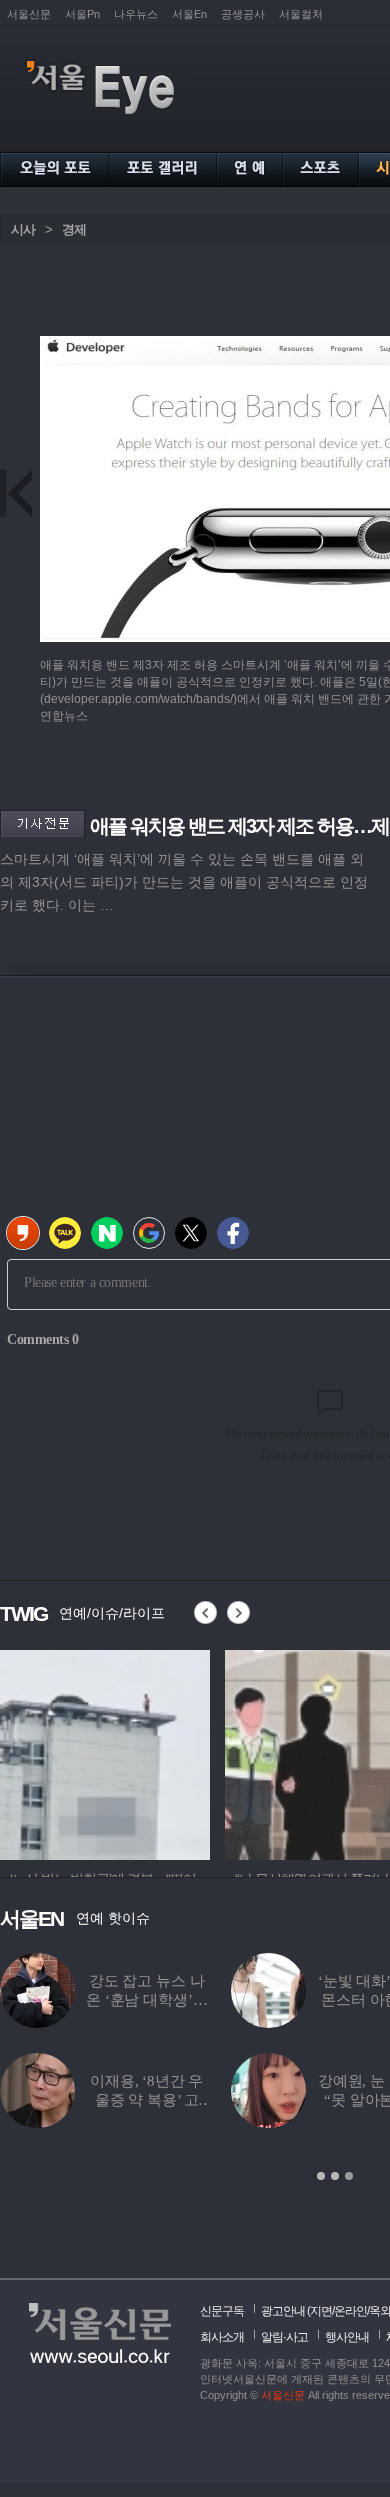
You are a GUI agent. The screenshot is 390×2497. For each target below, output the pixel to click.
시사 (23, 229)
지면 (321, 2311)
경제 (74, 229)
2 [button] (335, 2176)
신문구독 (222, 2311)
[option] (105, 1752)
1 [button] (321, 2176)
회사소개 (222, 2337)
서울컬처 (301, 14)
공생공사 (243, 14)
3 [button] (349, 2176)
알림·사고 (284, 2337)
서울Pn (82, 14)
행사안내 (347, 2337)
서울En (189, 14)
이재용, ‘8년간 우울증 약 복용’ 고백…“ (146, 2100)
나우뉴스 (136, 14)
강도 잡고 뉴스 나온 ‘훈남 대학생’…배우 (146, 2000)
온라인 (350, 2311)
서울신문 (29, 14)
